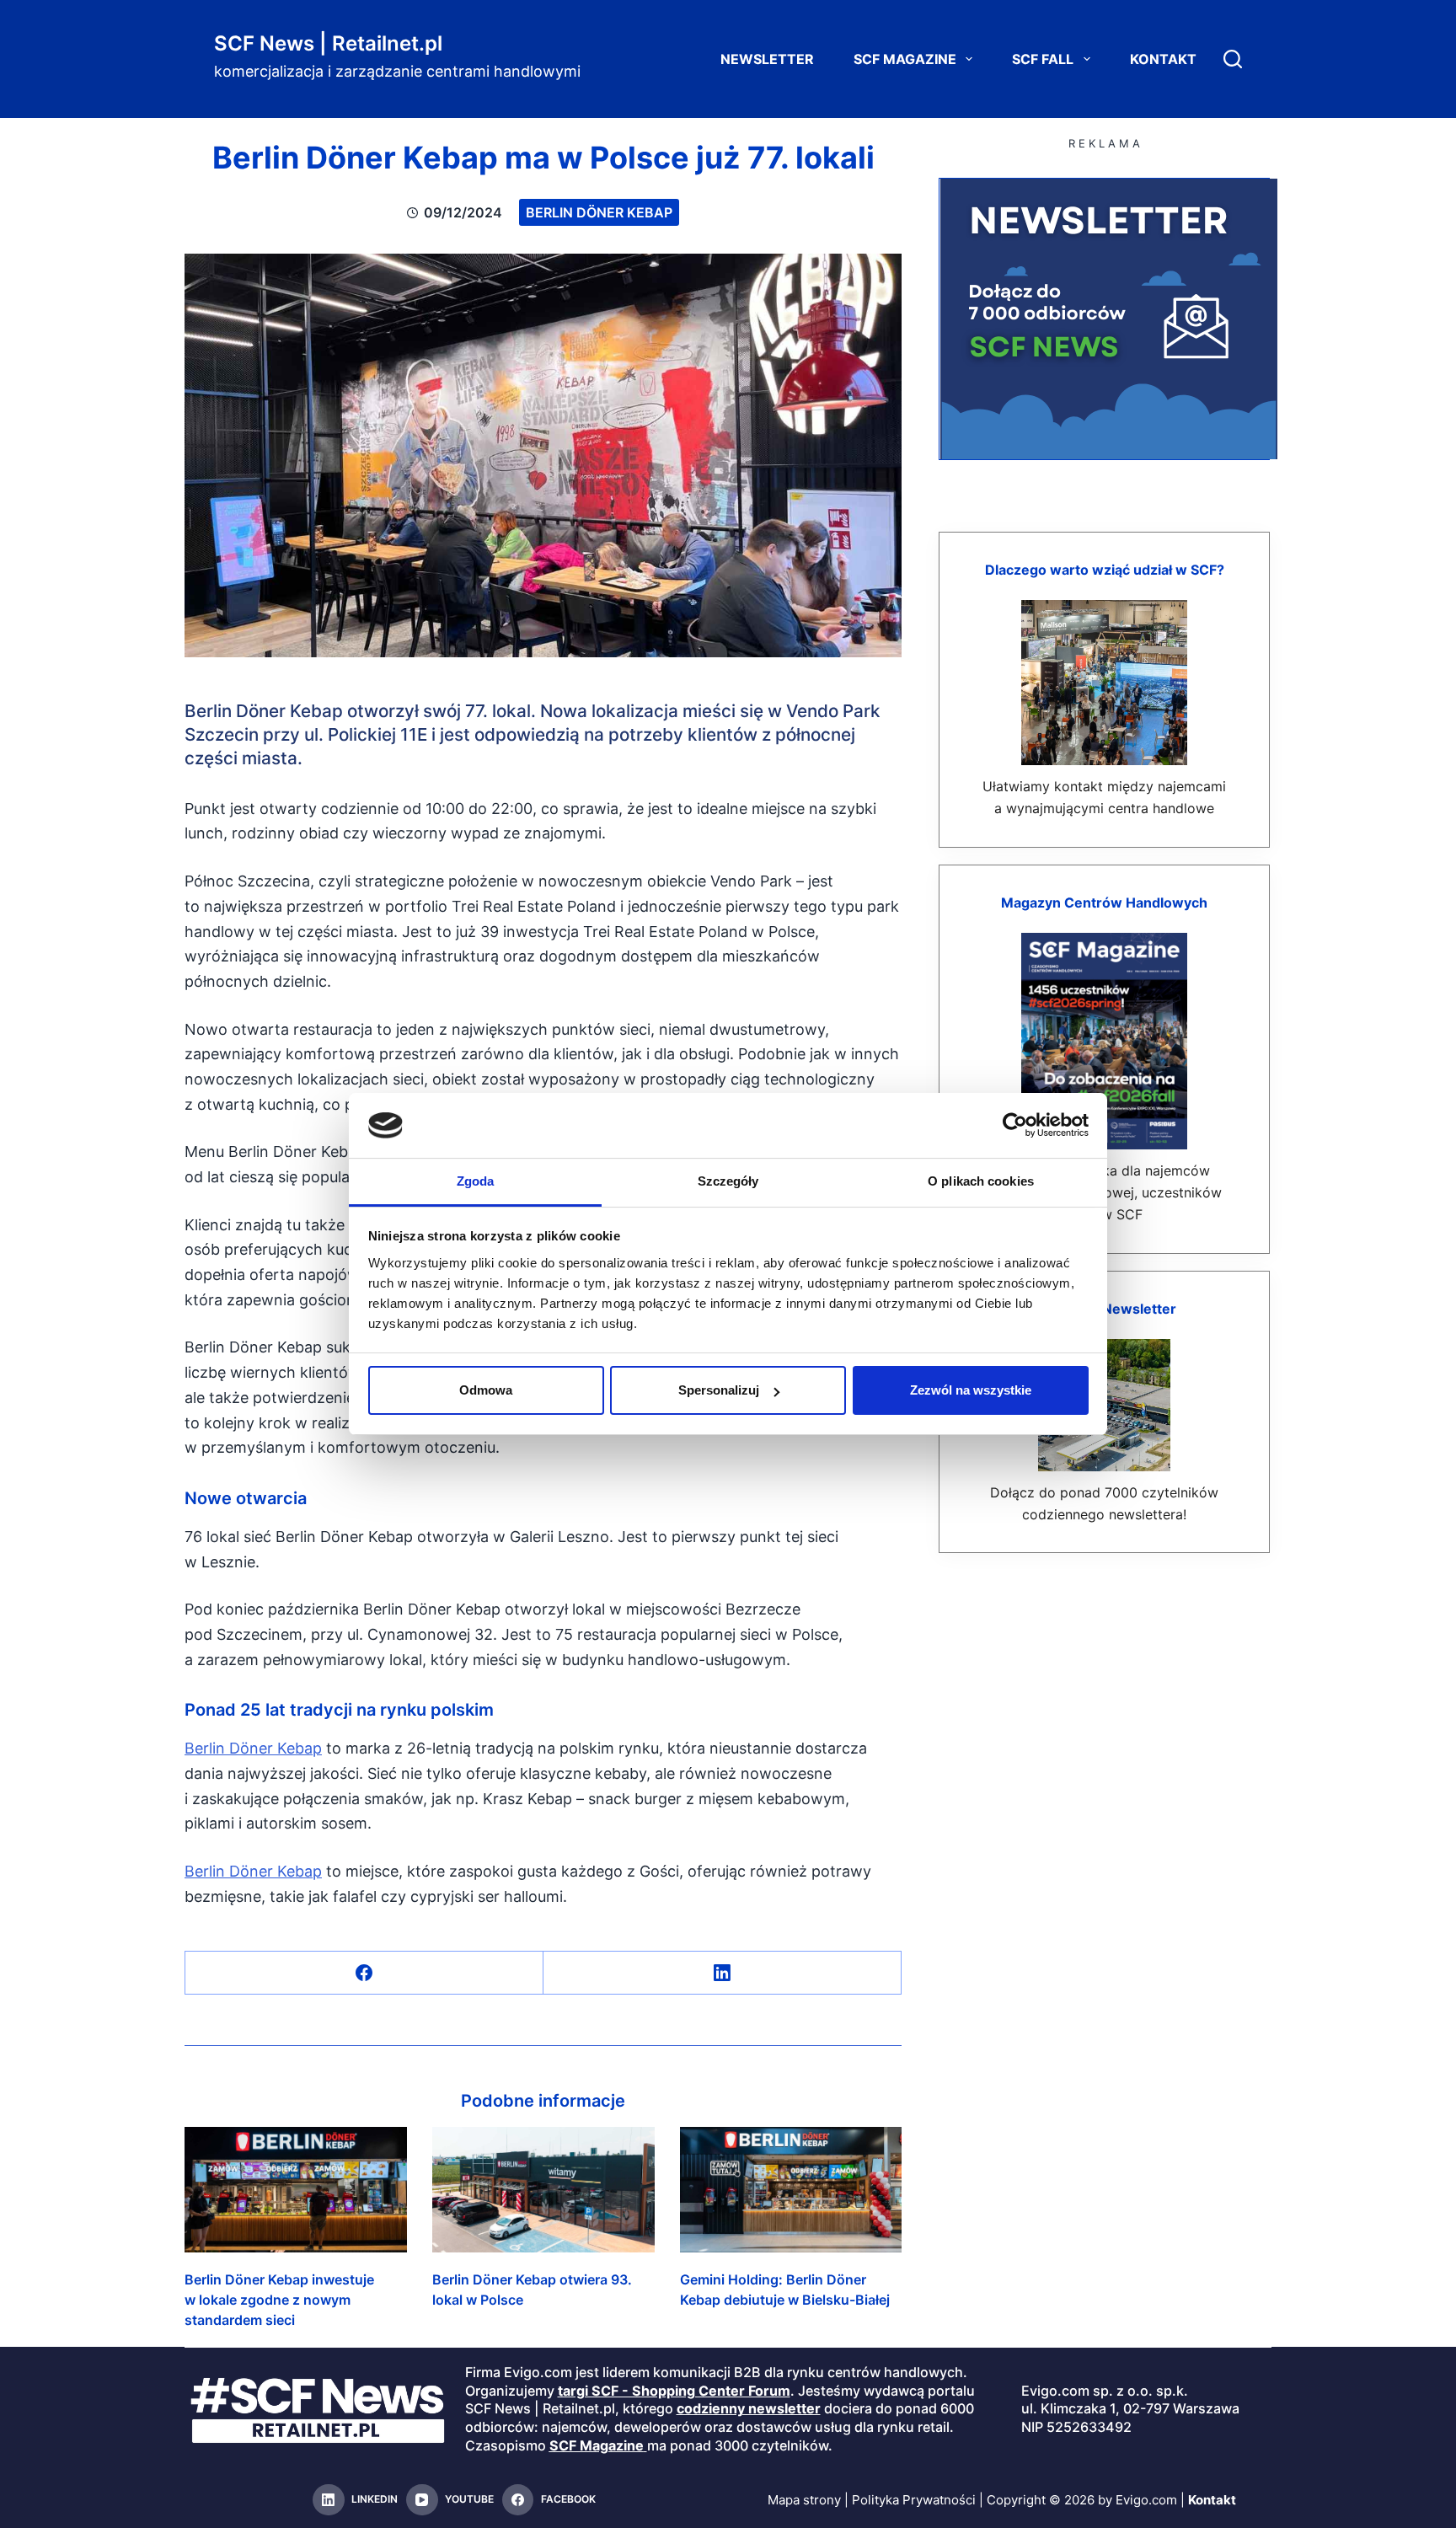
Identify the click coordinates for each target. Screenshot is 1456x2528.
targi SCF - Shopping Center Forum (674, 2391)
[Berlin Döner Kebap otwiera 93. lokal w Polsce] (543, 2189)
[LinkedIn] (723, 1973)
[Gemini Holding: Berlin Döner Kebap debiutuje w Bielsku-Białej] (791, 2189)
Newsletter (767, 59)
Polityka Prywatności (914, 2500)
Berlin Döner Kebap (599, 212)
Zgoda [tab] (476, 1181)
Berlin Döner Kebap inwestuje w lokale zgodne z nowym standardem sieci (279, 2300)
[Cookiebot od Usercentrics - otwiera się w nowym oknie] (1015, 1125)
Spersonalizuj (719, 1390)
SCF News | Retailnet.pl (328, 43)
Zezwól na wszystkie (971, 1390)
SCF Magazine (905, 59)
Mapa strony (804, 2500)
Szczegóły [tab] (728, 1181)
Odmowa (486, 1390)
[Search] (1233, 59)
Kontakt (1163, 59)
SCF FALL (1043, 59)
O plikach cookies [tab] (981, 1181)
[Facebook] (364, 1973)
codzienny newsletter (749, 2408)
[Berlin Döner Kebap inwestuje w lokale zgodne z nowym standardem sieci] (296, 2189)
